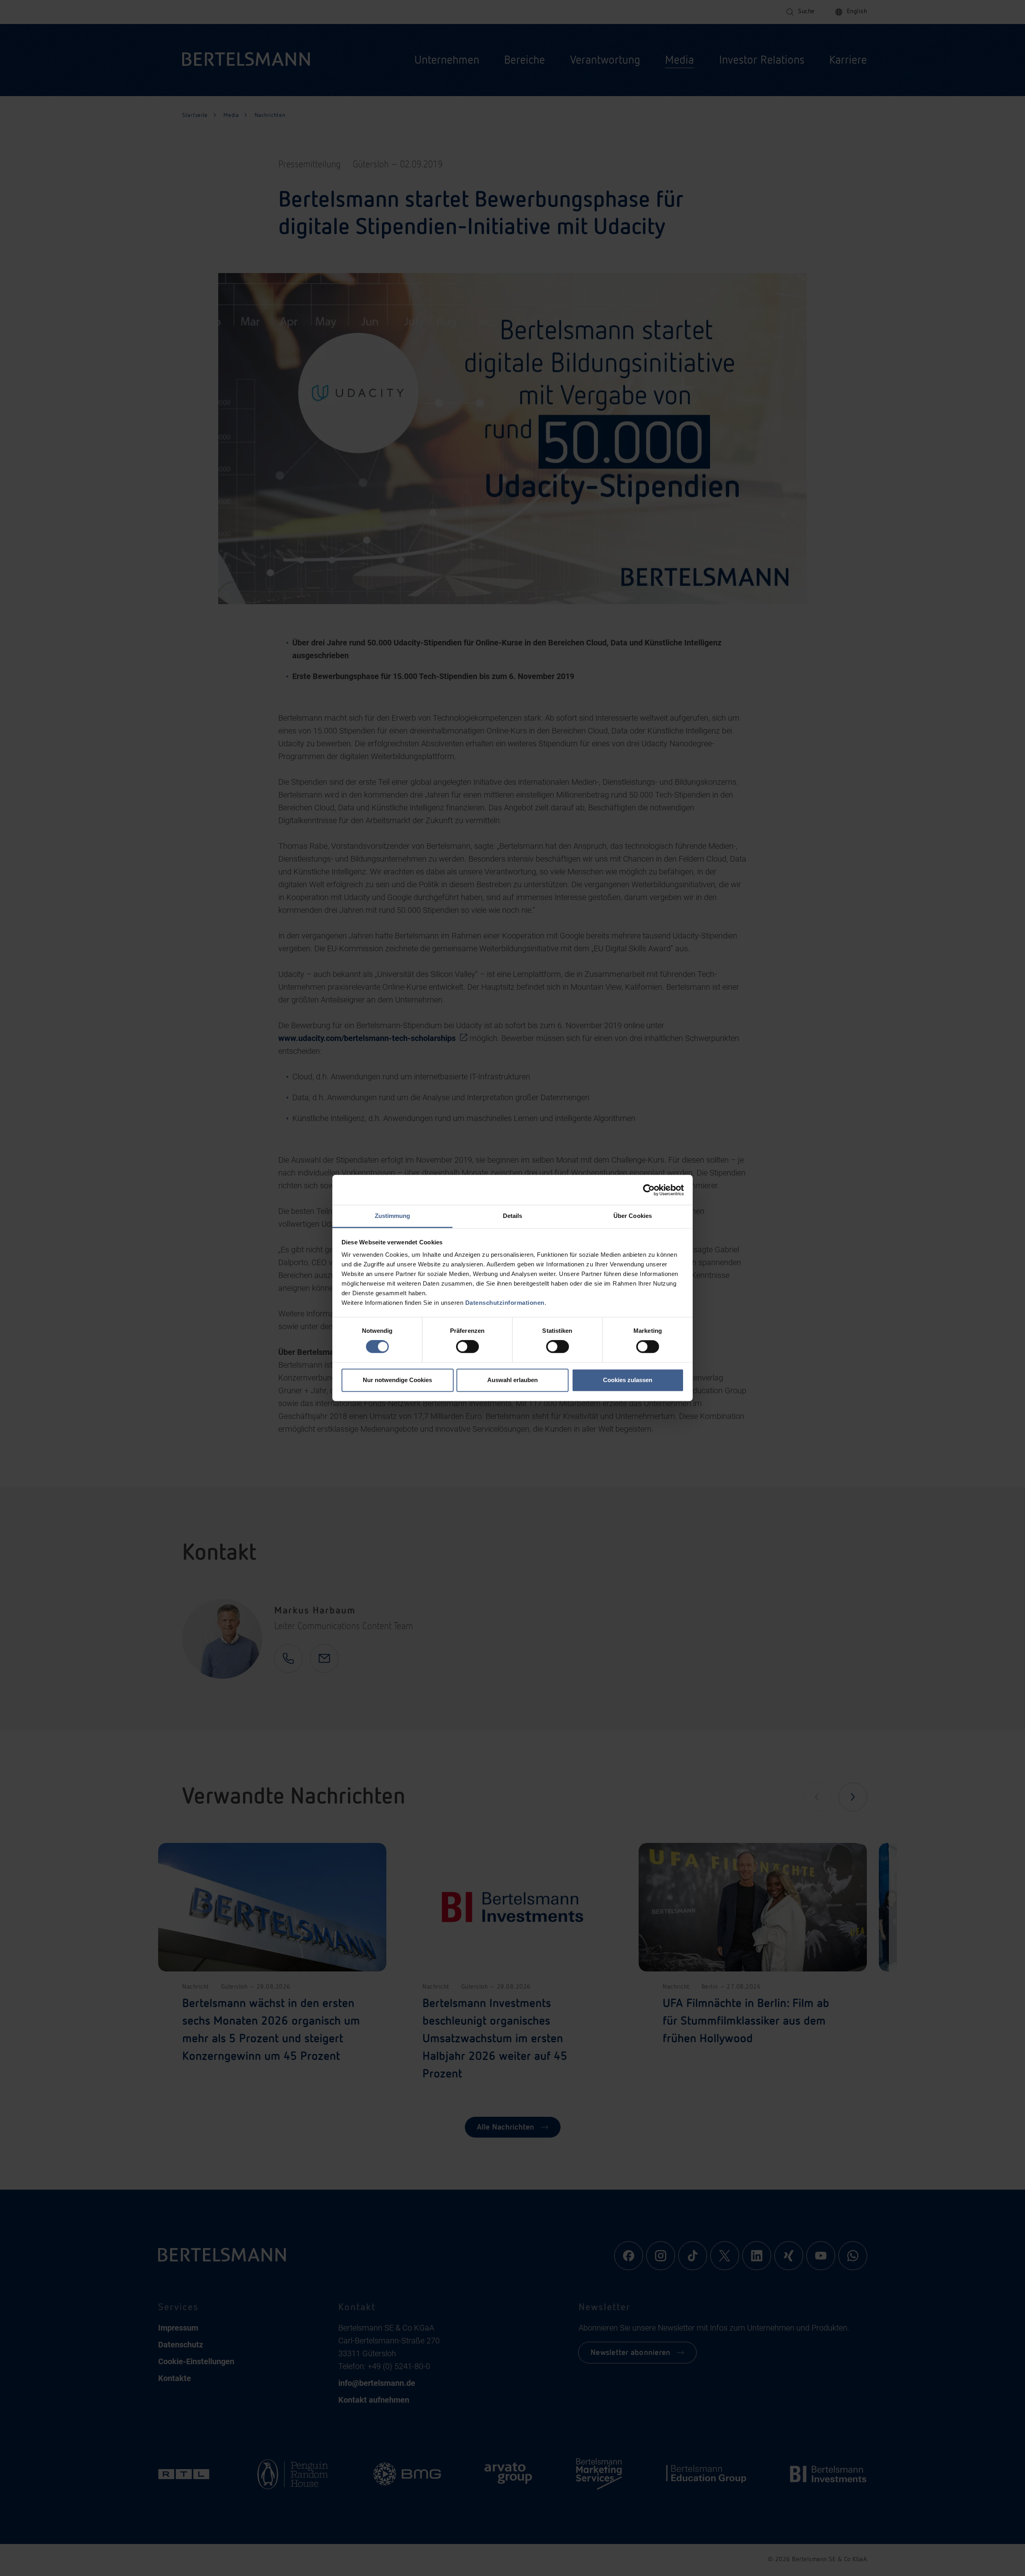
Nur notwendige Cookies (397, 1380)
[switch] (467, 1347)
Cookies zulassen (628, 1380)
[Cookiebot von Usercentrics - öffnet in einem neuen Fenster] (649, 1190)
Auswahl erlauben (512, 1380)
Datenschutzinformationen (505, 1303)
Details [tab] (513, 1216)
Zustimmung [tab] (393, 1216)
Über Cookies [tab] (633, 1216)
